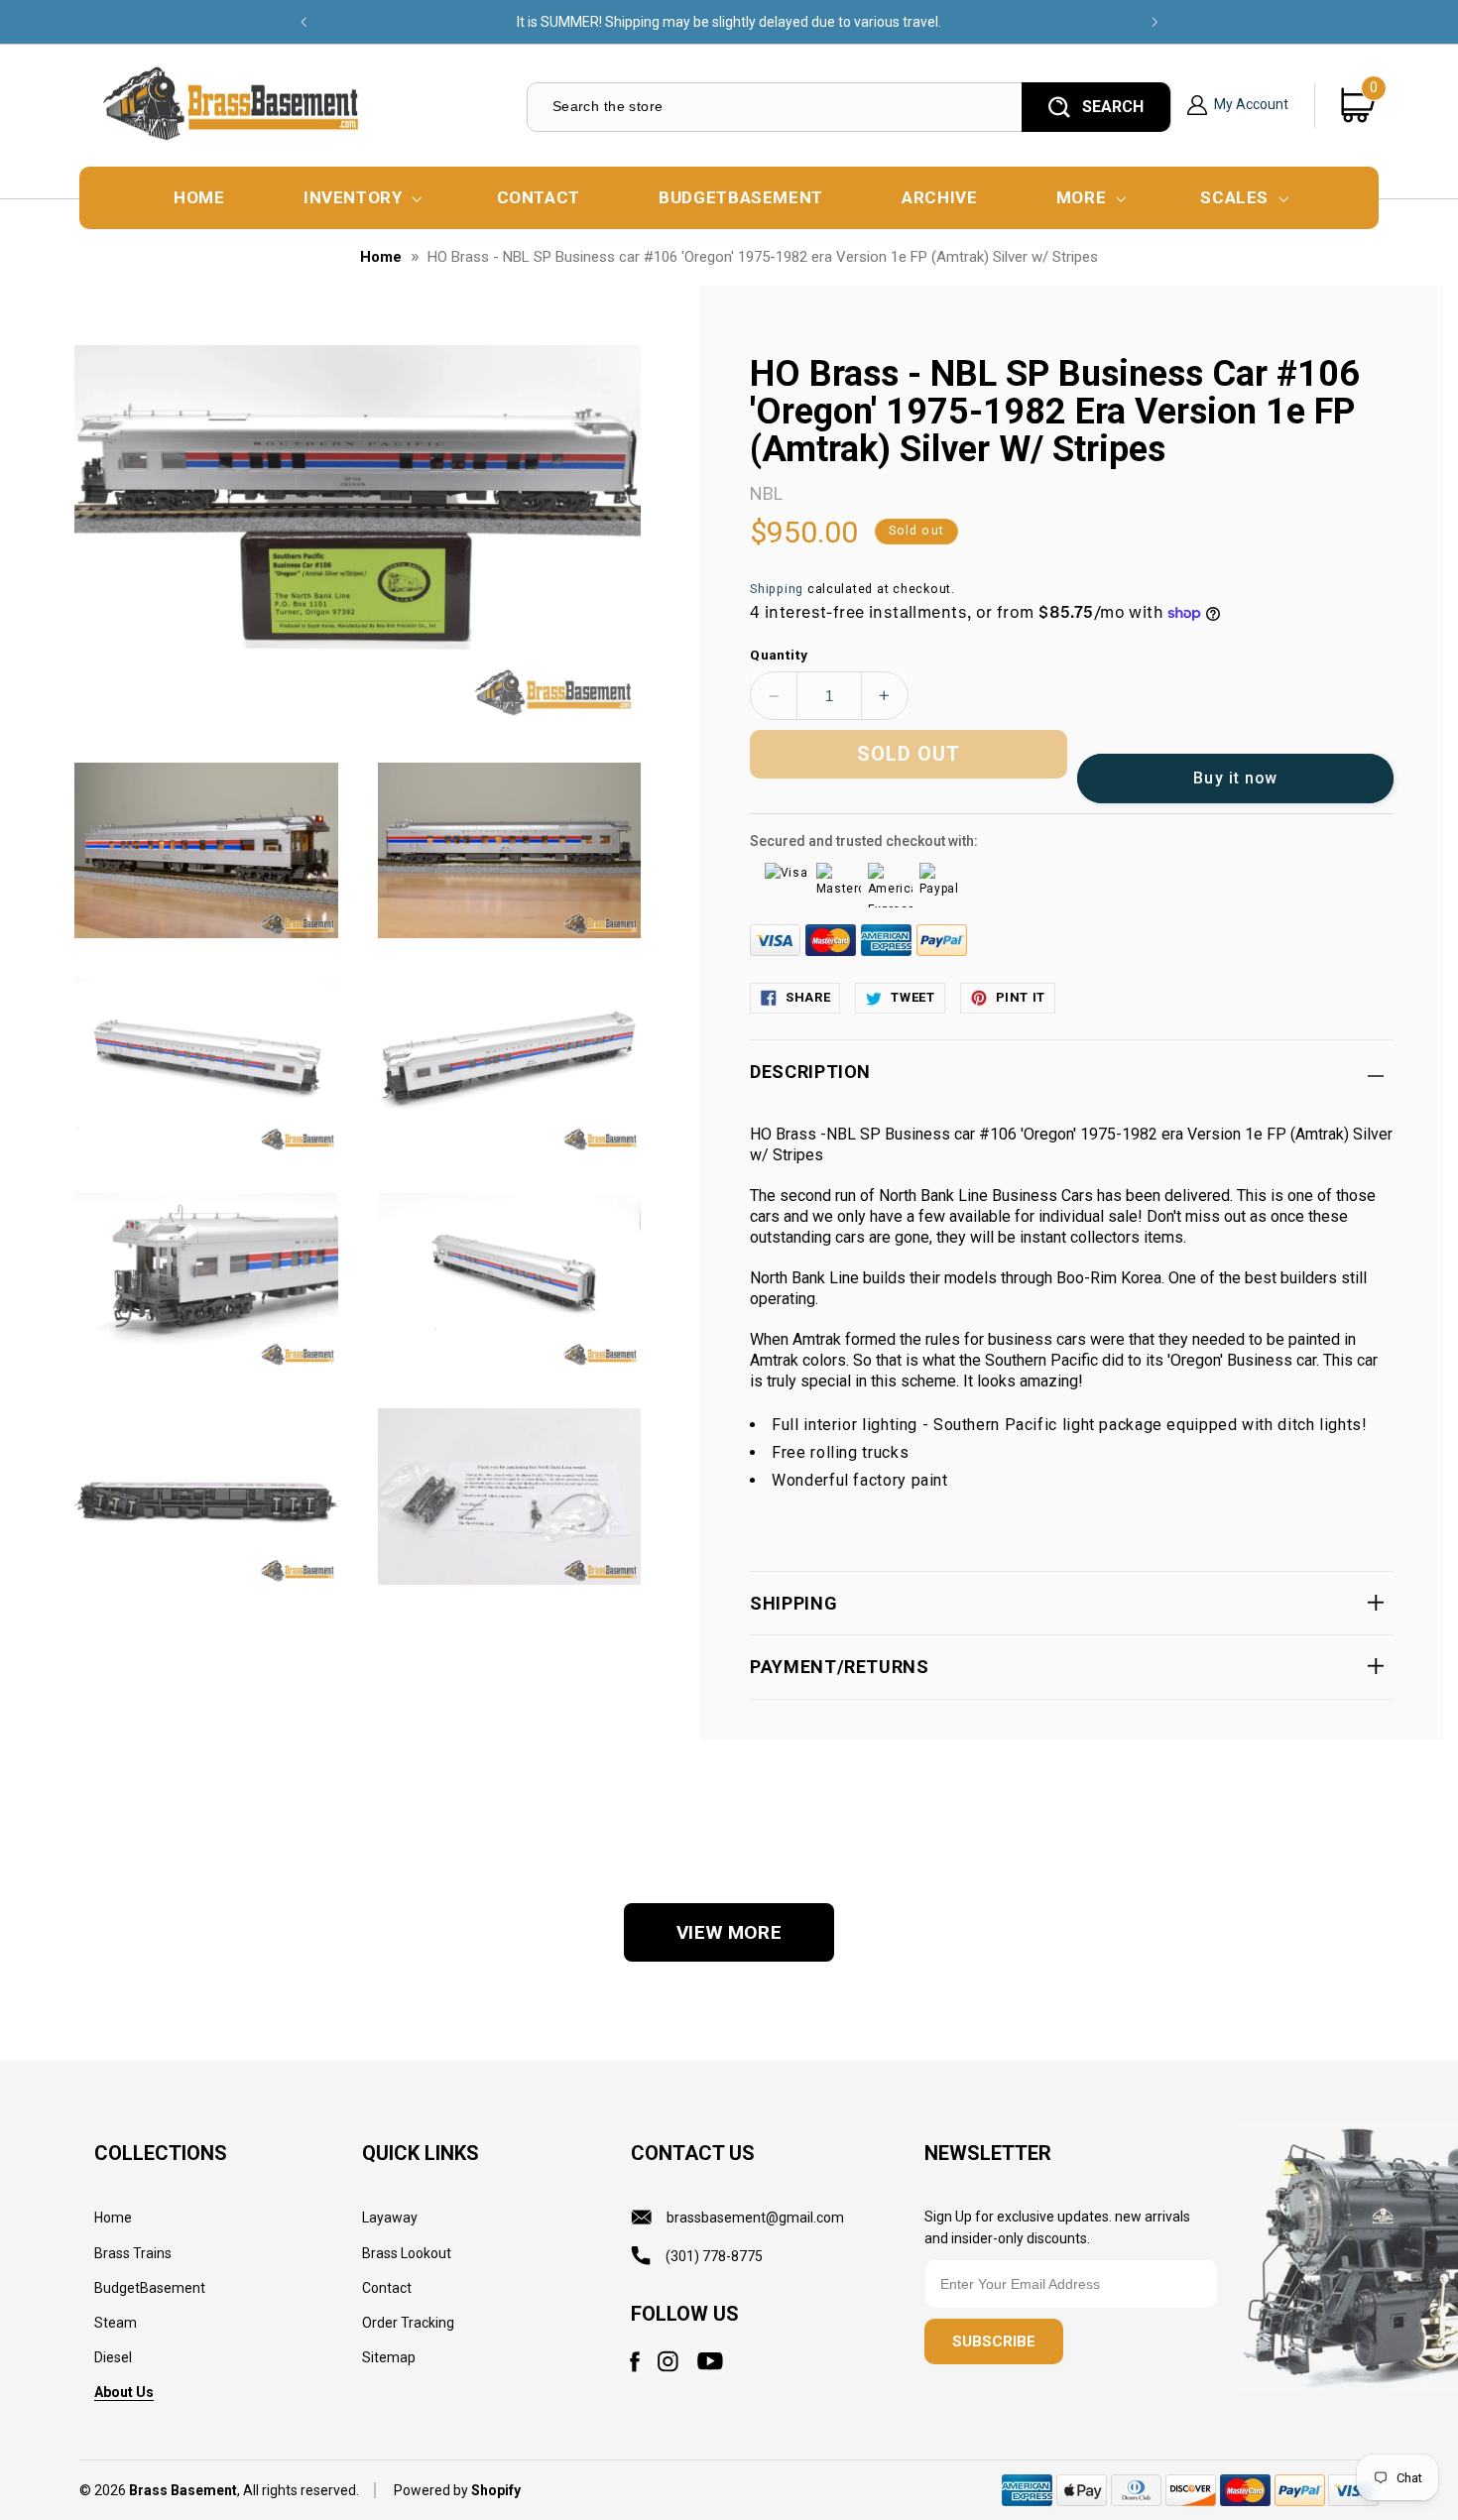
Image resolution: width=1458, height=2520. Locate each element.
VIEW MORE (729, 1932)
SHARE (808, 997)
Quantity (779, 655)
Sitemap (389, 2357)
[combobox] (773, 107)
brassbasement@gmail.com (755, 2218)
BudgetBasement (150, 2288)
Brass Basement (183, 2490)
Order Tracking (408, 2323)
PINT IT (1021, 997)
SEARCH (1113, 107)
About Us (124, 2392)
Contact (387, 2288)
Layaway (390, 2218)
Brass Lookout (407, 2253)
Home (381, 257)
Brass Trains (133, 2253)
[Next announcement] (1154, 22)
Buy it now (1235, 778)
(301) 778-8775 (714, 2256)
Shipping (777, 589)
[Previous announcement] (304, 22)
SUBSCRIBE (994, 2341)
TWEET (912, 997)
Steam (116, 2323)
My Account (1251, 105)
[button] (361, 198)
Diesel (113, 2357)
